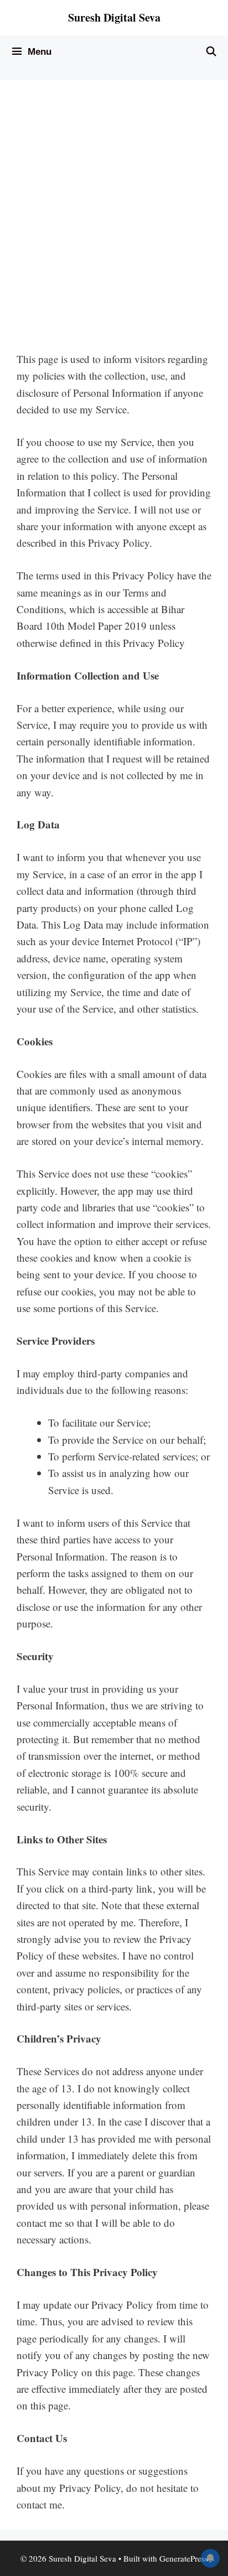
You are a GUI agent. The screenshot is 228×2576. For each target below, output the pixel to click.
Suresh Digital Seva (114, 17)
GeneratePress (184, 2558)
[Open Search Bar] (211, 52)
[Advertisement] (114, 216)
